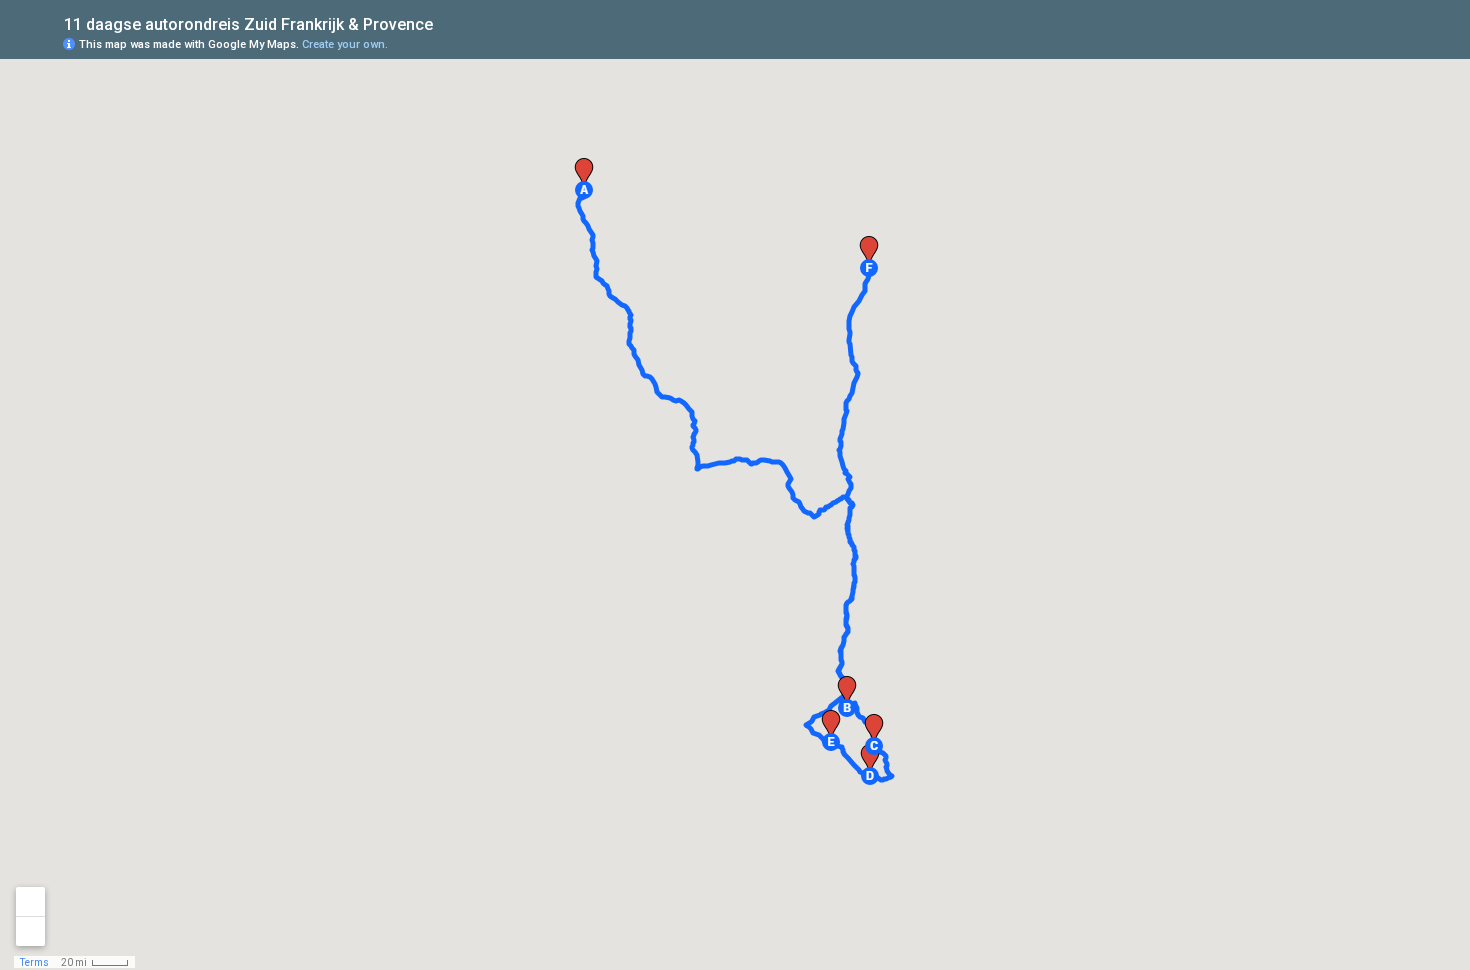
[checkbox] (448, 22)
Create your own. (345, 44)
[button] (584, 190)
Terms (34, 962)
